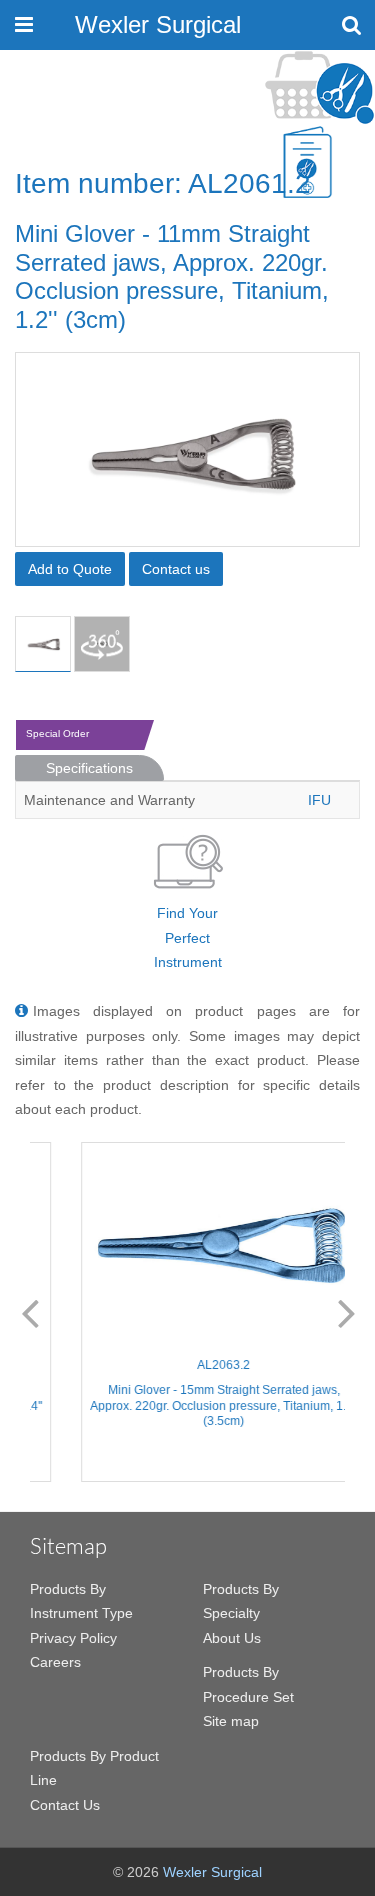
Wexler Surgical (158, 24)
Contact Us (65, 1805)
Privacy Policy (73, 1638)
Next (347, 1312)
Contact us (176, 569)
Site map (231, 1721)
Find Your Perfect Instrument (188, 937)
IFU (319, 800)
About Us (232, 1638)
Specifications (89, 768)
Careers (55, 1662)
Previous (30, 1312)
